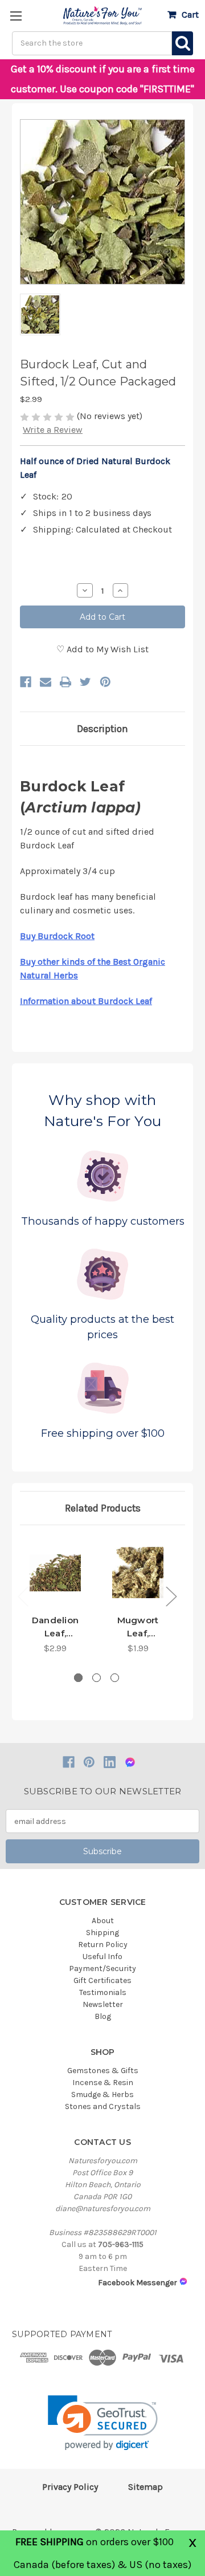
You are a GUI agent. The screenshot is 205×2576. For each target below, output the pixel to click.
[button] (103, 2423)
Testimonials (103, 1992)
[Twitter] (85, 682)
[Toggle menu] (16, 16)
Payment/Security (102, 1968)
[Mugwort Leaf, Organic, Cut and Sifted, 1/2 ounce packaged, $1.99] (138, 1573)
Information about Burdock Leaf (86, 1001)
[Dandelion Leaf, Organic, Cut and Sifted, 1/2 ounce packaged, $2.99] (55, 1573)
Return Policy (103, 1945)
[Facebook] (26, 682)
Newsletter (103, 2004)
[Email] (46, 682)
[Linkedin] (110, 1762)
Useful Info (102, 1957)
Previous (23, 1596)
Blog (103, 2016)
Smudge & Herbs (102, 2094)
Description (102, 729)
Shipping (102, 1933)
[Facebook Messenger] (130, 1762)
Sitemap (145, 2487)
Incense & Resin (103, 2083)
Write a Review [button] (53, 430)
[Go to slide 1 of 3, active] (78, 1678)
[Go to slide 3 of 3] (115, 1678)
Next (171, 1596)
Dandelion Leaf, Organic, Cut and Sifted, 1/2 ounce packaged (55, 1627)
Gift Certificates (102, 1980)
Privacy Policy (70, 2487)
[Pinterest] (105, 682)
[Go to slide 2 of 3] (97, 1678)
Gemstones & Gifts (103, 2071)
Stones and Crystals (103, 2106)
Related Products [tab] (103, 1508)
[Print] (65, 682)
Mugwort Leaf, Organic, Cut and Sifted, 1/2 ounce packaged (138, 1627)
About (103, 1921)
